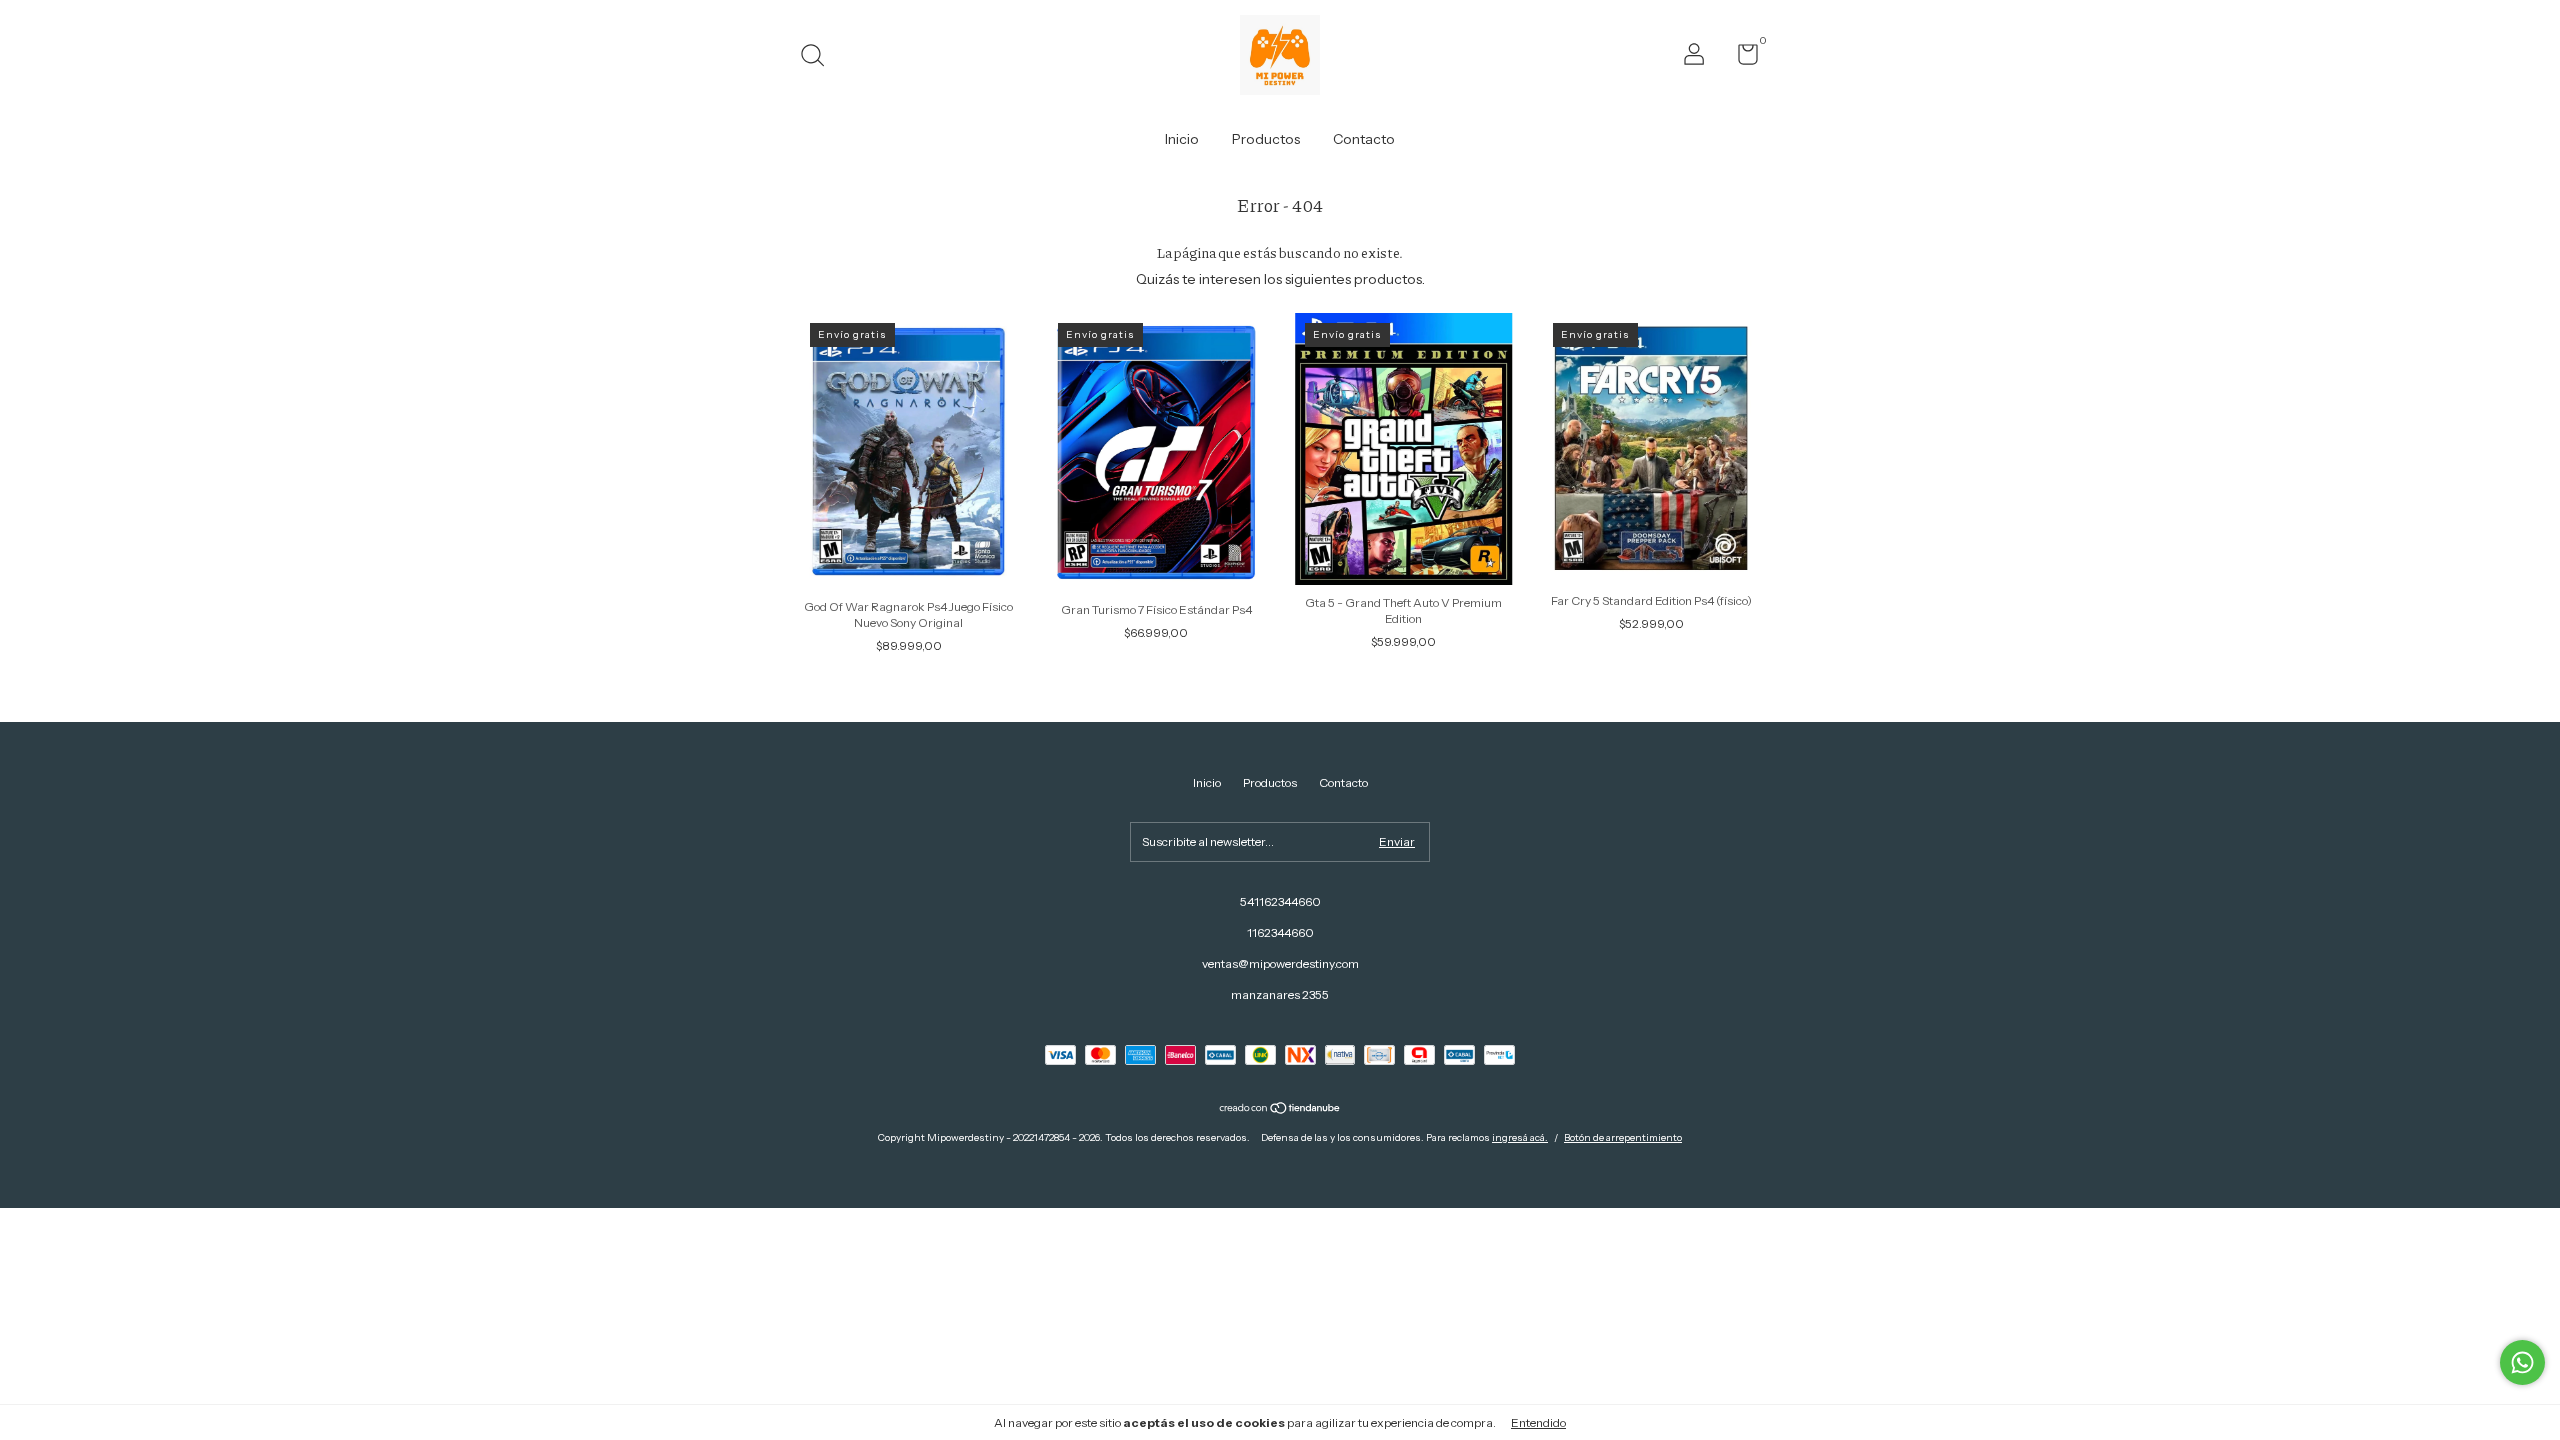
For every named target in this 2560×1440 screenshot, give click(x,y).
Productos (1266, 139)
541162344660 (1280, 901)
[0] (1740, 58)
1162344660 (1280, 932)
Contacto (1364, 139)
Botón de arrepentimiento (1623, 1137)
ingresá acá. (1520, 1137)
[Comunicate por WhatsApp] (2522, 1362)
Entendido (1538, 1422)
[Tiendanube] (1280, 1110)
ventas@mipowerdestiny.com (1280, 963)
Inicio (1182, 139)
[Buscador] (819, 57)
